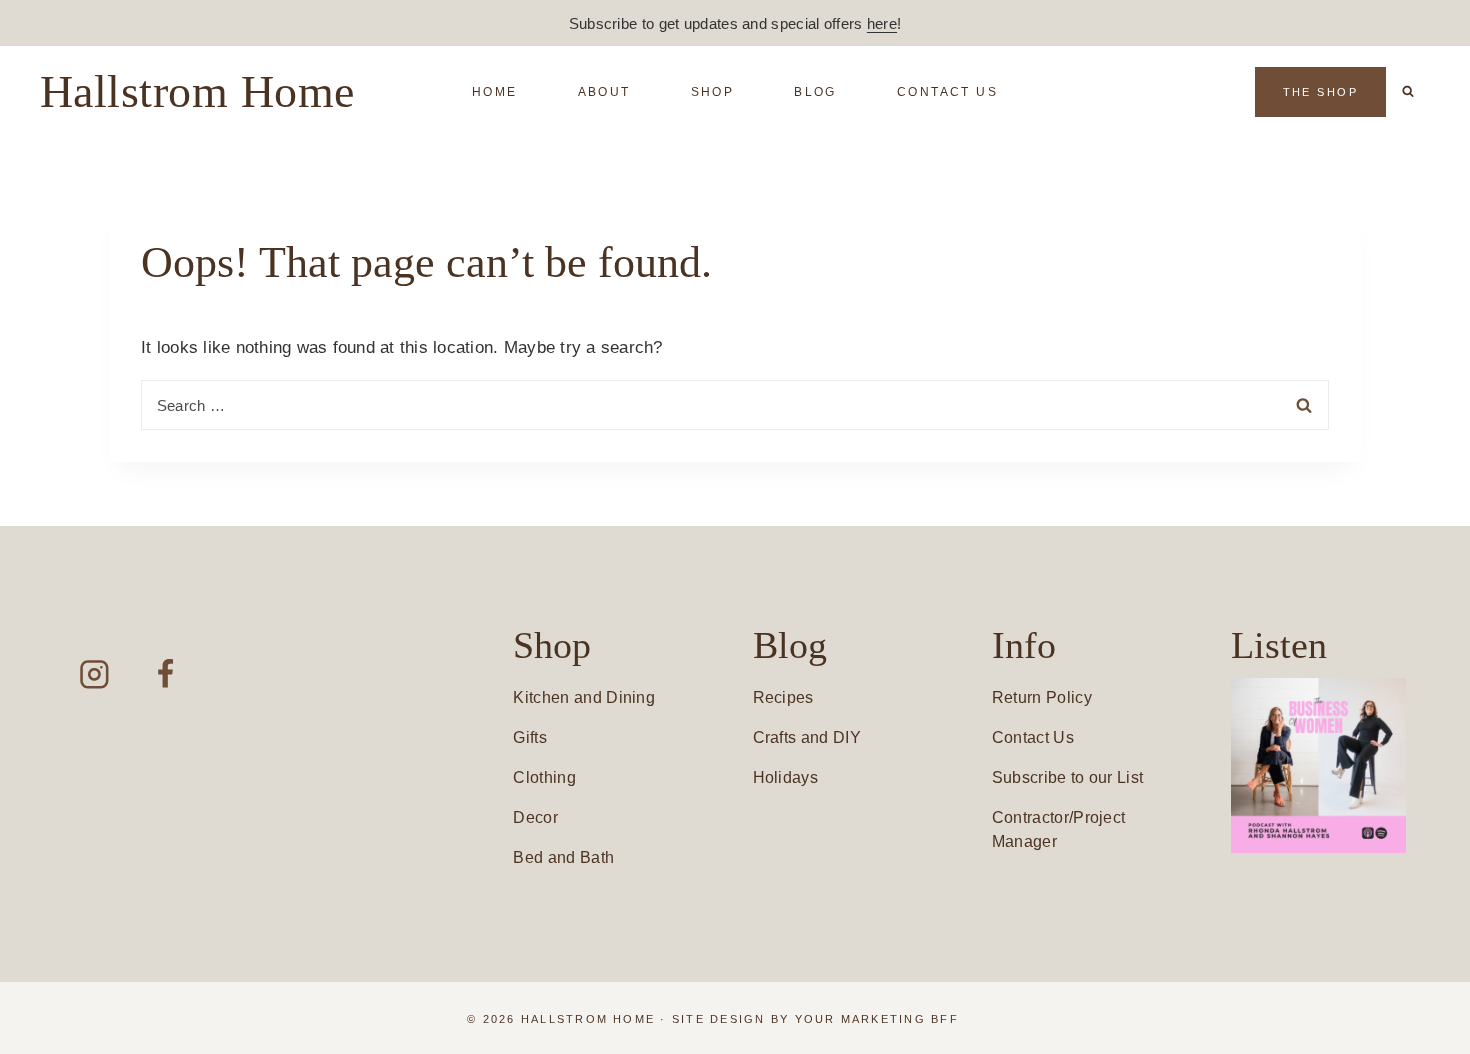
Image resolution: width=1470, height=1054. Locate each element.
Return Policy (1042, 697)
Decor (535, 817)
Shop (713, 92)
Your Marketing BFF (877, 1019)
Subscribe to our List (1068, 777)
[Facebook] (165, 674)
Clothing (544, 777)
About (604, 92)
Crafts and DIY (807, 737)
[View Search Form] (1408, 92)
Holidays (786, 777)
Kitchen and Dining (584, 697)
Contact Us (947, 92)
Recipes (783, 697)
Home (495, 92)
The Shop (1320, 92)
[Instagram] (94, 674)
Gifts (530, 737)
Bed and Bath (563, 857)
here (882, 23)
